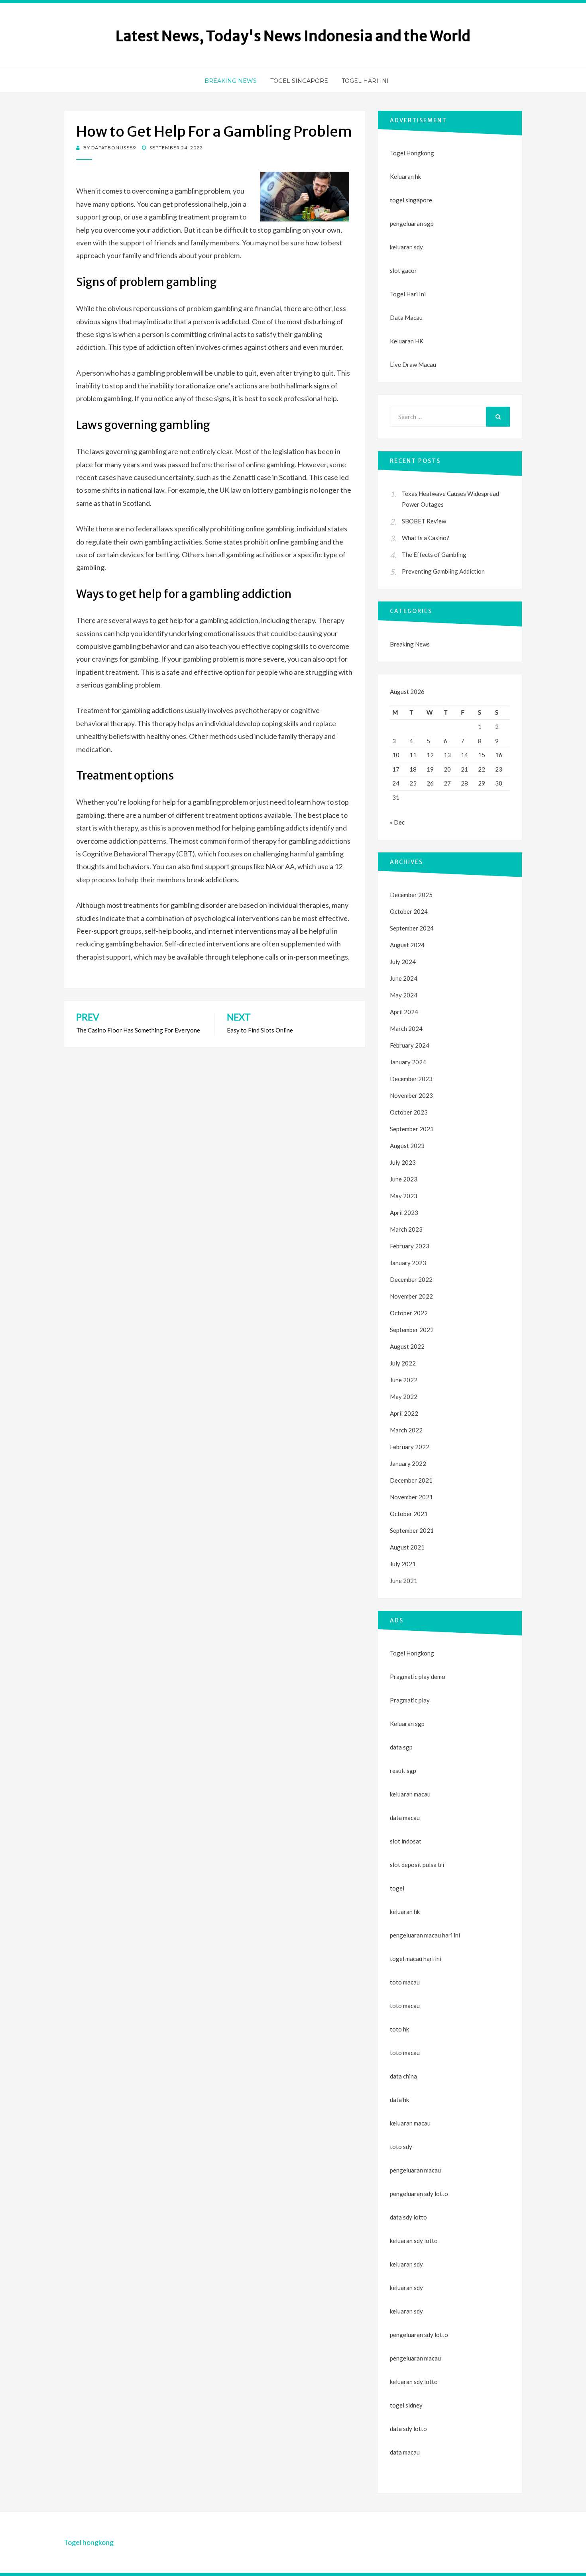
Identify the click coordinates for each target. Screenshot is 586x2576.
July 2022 (403, 1363)
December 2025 (411, 895)
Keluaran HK (407, 341)
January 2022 (408, 1463)
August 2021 (407, 1547)
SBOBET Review (424, 521)
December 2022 (411, 1279)
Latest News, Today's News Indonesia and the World (293, 36)
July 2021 (403, 1564)
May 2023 (404, 1196)
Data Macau (406, 317)
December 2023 (411, 1079)
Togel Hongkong (412, 153)
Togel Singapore (299, 81)
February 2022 (410, 1447)
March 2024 (406, 1028)
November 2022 (411, 1296)
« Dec (397, 822)
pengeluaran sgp (412, 223)
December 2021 (411, 1480)
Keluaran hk (405, 176)
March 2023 (406, 1229)
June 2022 (404, 1380)
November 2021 (411, 1497)
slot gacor (403, 270)
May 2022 (404, 1397)
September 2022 (412, 1330)
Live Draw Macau (413, 364)
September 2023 (412, 1129)
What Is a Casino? (426, 538)
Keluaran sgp (407, 1724)
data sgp (401, 1747)
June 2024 (404, 978)
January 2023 (408, 1263)
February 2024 (410, 1045)
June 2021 (404, 1581)
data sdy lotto (408, 2429)
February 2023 (410, 1246)
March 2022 (406, 1430)
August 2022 (407, 1346)
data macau (405, 2452)
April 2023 (404, 1213)
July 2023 (403, 1162)
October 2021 (409, 1514)
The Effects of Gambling (434, 554)
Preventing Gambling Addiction (443, 571)
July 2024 (403, 962)
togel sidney (406, 2405)
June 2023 (404, 1179)
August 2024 (407, 945)
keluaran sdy (406, 247)
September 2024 (412, 928)
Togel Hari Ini (365, 81)
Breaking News (231, 81)
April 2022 (404, 1413)
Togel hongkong (89, 2542)
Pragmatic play (410, 1700)
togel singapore (411, 200)
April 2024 (404, 1012)
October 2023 (409, 1112)
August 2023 (407, 1146)
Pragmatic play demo (418, 1677)
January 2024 (408, 1062)
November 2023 (411, 1095)
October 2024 (409, 911)
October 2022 (409, 1313)
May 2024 (404, 995)
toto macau (405, 2006)
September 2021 (412, 1530)
